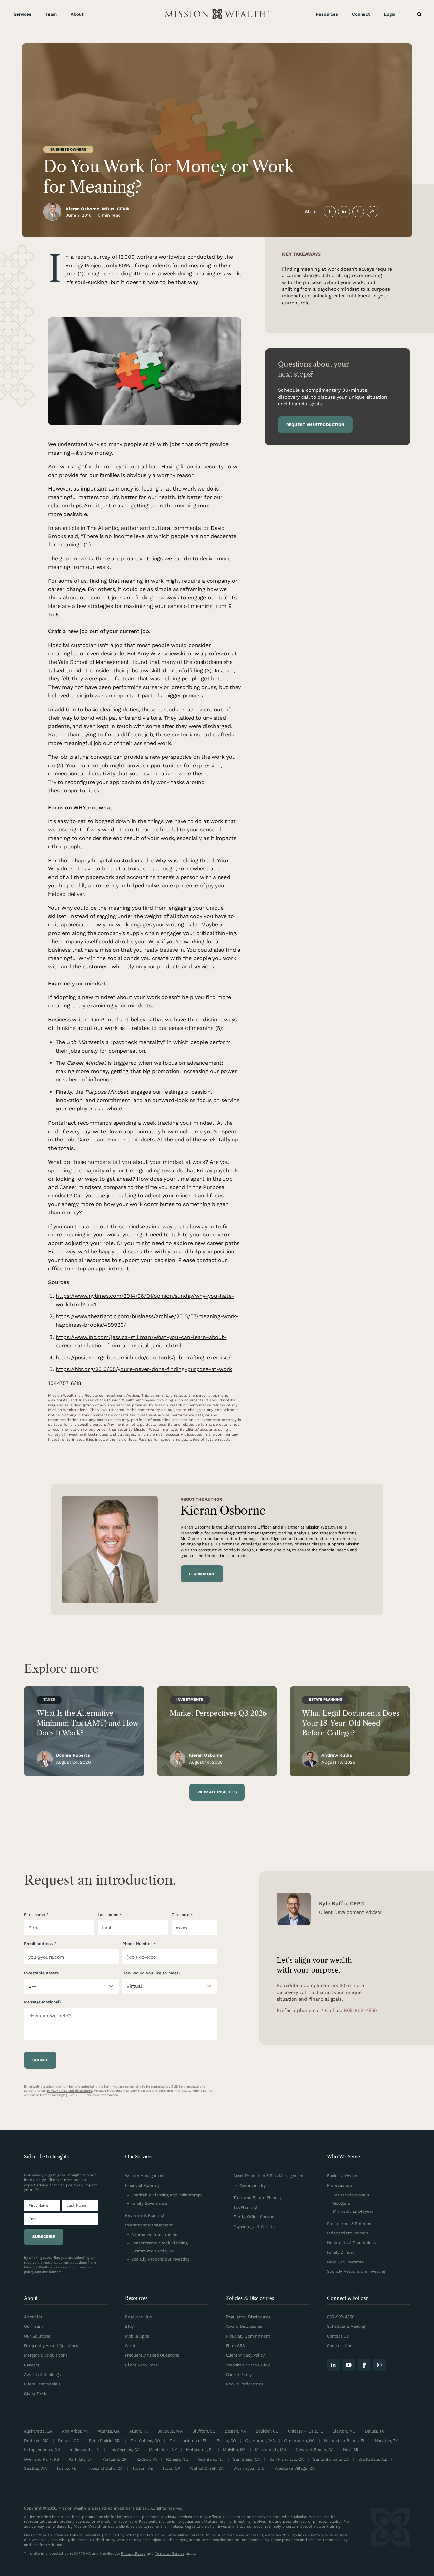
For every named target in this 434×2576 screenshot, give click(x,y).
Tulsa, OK (171, 2468)
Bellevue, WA (170, 2431)
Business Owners (68, 149)
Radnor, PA (147, 2459)
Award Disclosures (244, 2326)
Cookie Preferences (245, 2384)
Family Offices (341, 2252)
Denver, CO (69, 2440)
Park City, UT (81, 2459)
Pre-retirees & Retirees (349, 2223)
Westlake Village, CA (295, 2468)
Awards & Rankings (42, 2374)
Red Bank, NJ (210, 2459)
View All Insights (217, 1792)
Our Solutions (37, 2336)
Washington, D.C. (249, 2468)
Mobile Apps (137, 2336)
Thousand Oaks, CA (104, 2468)
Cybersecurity (253, 2185)
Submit (40, 2060)
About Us (33, 2317)
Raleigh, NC (177, 2459)
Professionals (340, 2185)
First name (35, 1914)
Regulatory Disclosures (248, 2317)
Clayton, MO (344, 2431)
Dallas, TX (374, 2431)
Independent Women (347, 2233)
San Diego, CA (246, 2459)
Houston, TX (386, 2440)
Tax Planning (245, 2207)
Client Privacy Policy (245, 2355)
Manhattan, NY (163, 2450)
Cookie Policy (239, 2374)
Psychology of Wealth (254, 2226)
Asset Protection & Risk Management (269, 2176)
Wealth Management (145, 2176)
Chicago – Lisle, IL (305, 2431)
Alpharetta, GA (38, 2431)
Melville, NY (234, 2450)
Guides (132, 2346)
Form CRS (236, 2346)
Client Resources (141, 2365)
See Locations (340, 2346)
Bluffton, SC (204, 2431)
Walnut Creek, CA (207, 2468)
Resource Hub (139, 2317)
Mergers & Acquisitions (46, 2355)
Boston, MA (236, 2431)
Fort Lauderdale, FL (188, 2440)
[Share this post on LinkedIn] (344, 212)
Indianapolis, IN (85, 2450)
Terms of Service (170, 2553)
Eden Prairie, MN (105, 2440)
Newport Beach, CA (314, 2450)
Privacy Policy (133, 2553)
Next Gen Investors (345, 2262)
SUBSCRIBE (44, 2237)
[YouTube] (349, 2365)
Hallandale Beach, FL (345, 2440)
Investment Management (149, 2225)
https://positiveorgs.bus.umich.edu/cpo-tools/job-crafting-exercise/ (143, 1357)
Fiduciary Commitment (248, 2336)
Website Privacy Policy (248, 2365)
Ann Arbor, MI (75, 2431)
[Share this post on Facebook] (330, 212)
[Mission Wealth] (390, 2532)
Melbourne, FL (200, 2450)
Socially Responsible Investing (160, 2259)
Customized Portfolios (152, 2251)
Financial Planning (142, 2185)
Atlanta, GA (109, 2431)
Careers (32, 2365)
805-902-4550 (360, 2010)
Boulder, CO (267, 2431)
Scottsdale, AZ (373, 2459)
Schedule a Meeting (346, 2326)
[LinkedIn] (333, 2365)
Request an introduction (315, 425)
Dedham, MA (36, 2440)
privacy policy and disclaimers (70, 2091)
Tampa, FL (66, 2468)
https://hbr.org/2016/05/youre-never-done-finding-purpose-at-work (144, 1369)
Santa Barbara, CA (331, 2459)
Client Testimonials (42, 2384)
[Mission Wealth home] (217, 14)
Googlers (341, 2203)
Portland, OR (115, 2459)
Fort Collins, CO (145, 2440)
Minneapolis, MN (271, 2450)
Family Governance (149, 2203)
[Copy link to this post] (372, 212)
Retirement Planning (144, 2215)
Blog (129, 2326)
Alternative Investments (154, 2235)
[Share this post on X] (358, 212)
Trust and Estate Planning (258, 2198)
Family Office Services (255, 2217)
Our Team (33, 2326)
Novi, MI (351, 2450)
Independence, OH (42, 2450)
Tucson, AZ (143, 2468)
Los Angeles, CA (124, 2450)
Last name (108, 1914)
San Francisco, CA (286, 2459)
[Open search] (418, 14)
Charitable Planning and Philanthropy (167, 2195)
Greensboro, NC (299, 2440)
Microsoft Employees (353, 2211)
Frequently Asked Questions (51, 2346)
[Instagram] (379, 2365)
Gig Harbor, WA (260, 2440)
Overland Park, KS (42, 2459)
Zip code (180, 1914)
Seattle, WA (35, 2468)
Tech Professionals (351, 2195)
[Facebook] (364, 2365)
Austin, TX (139, 2431)
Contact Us (338, 2336)
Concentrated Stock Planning (159, 2243)
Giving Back (35, 2394)
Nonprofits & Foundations (351, 2242)
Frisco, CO (226, 2440)
